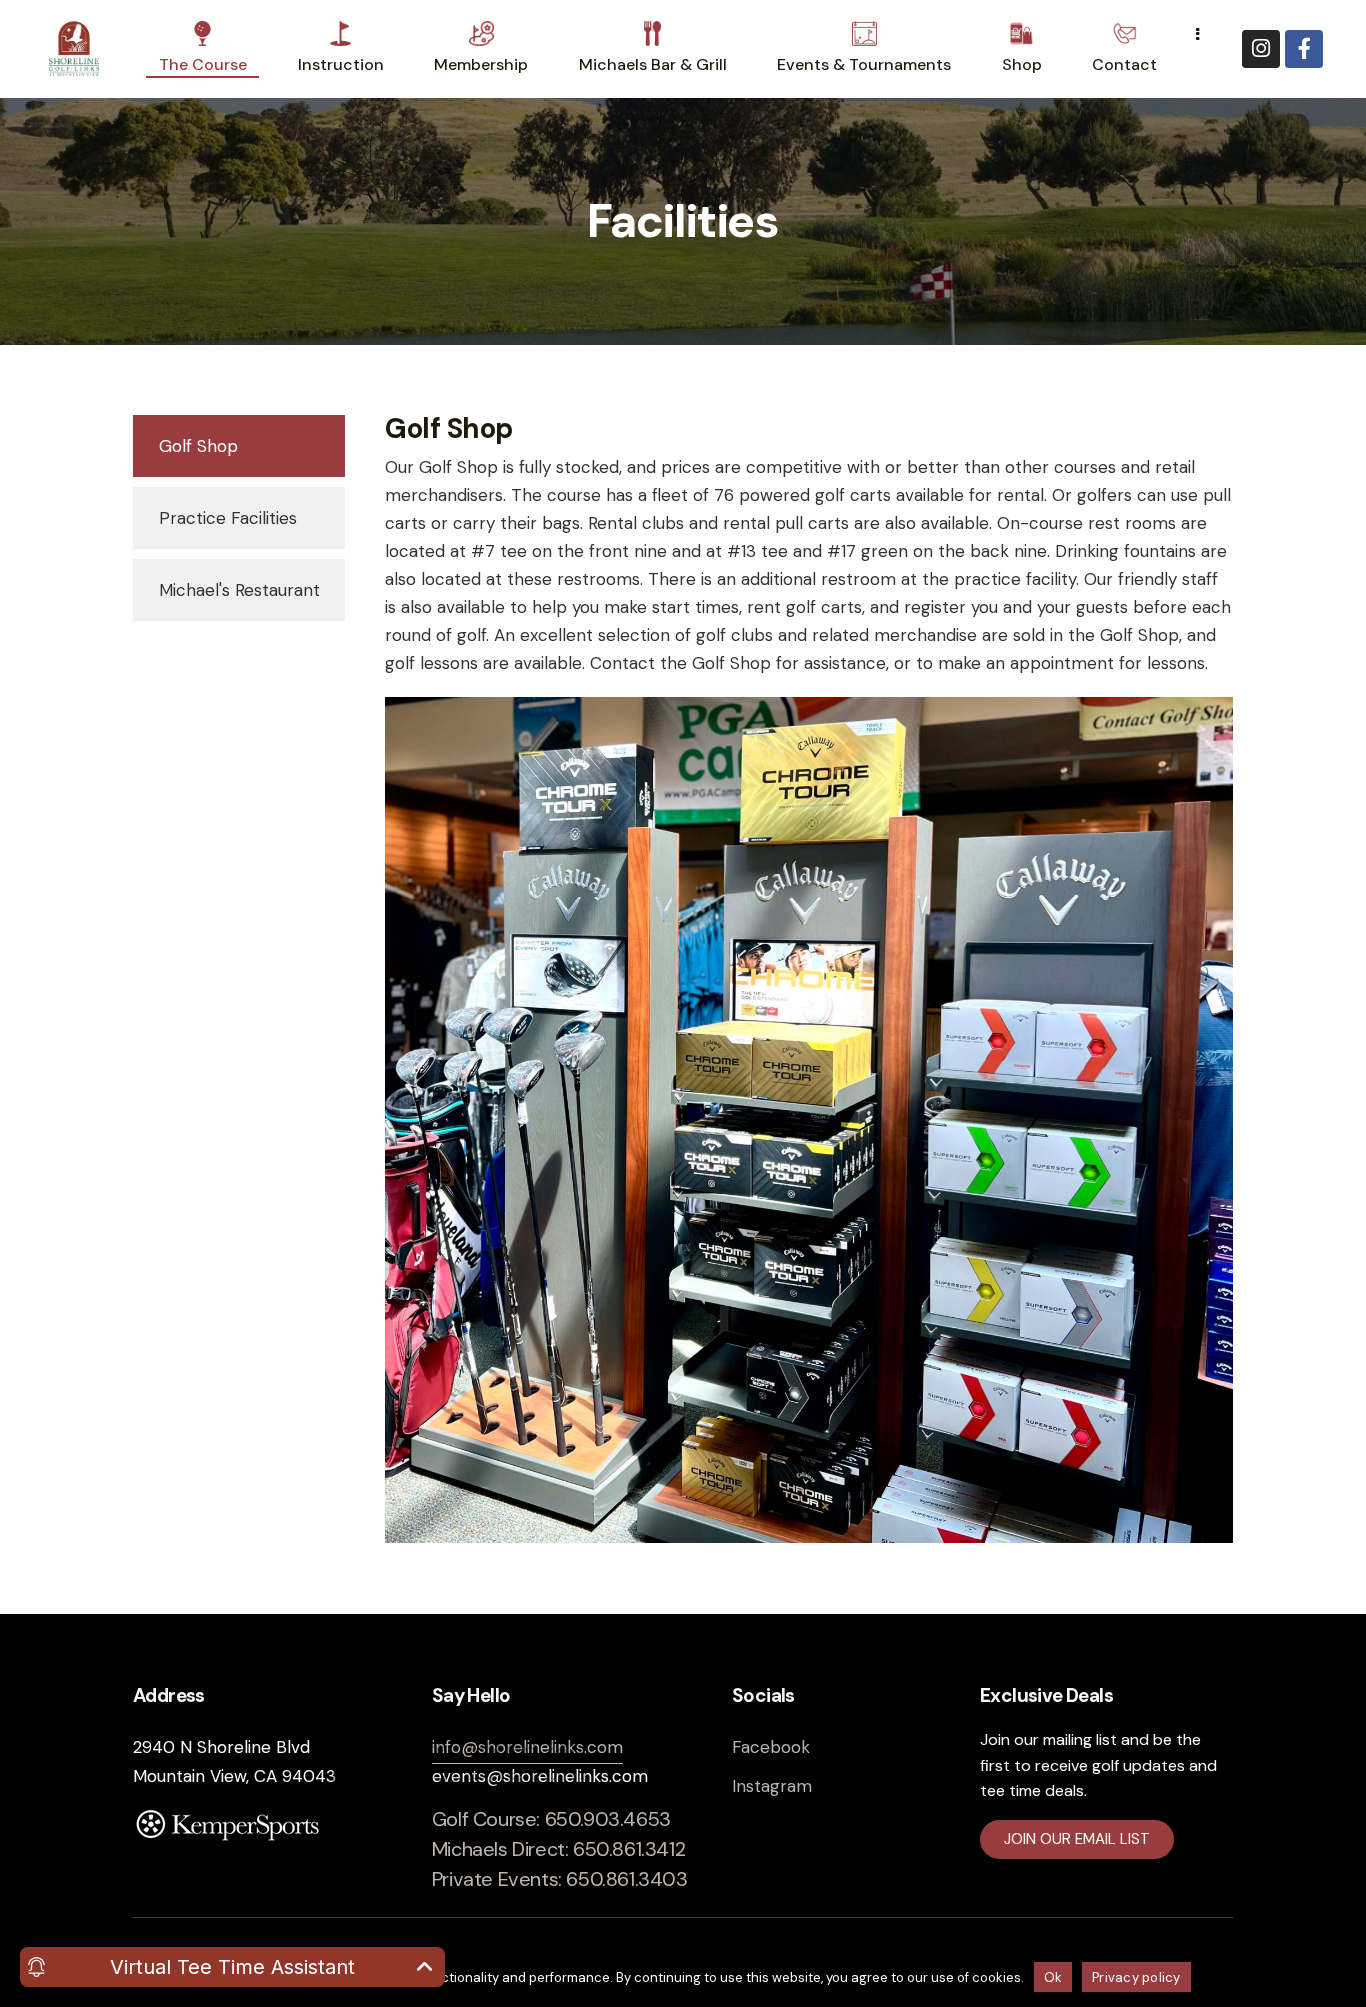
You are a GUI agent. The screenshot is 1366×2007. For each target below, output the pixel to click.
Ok (1053, 1977)
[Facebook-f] (1304, 49)
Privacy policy (1136, 1977)
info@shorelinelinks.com (527, 1747)
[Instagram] (1261, 49)
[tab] (239, 446)
